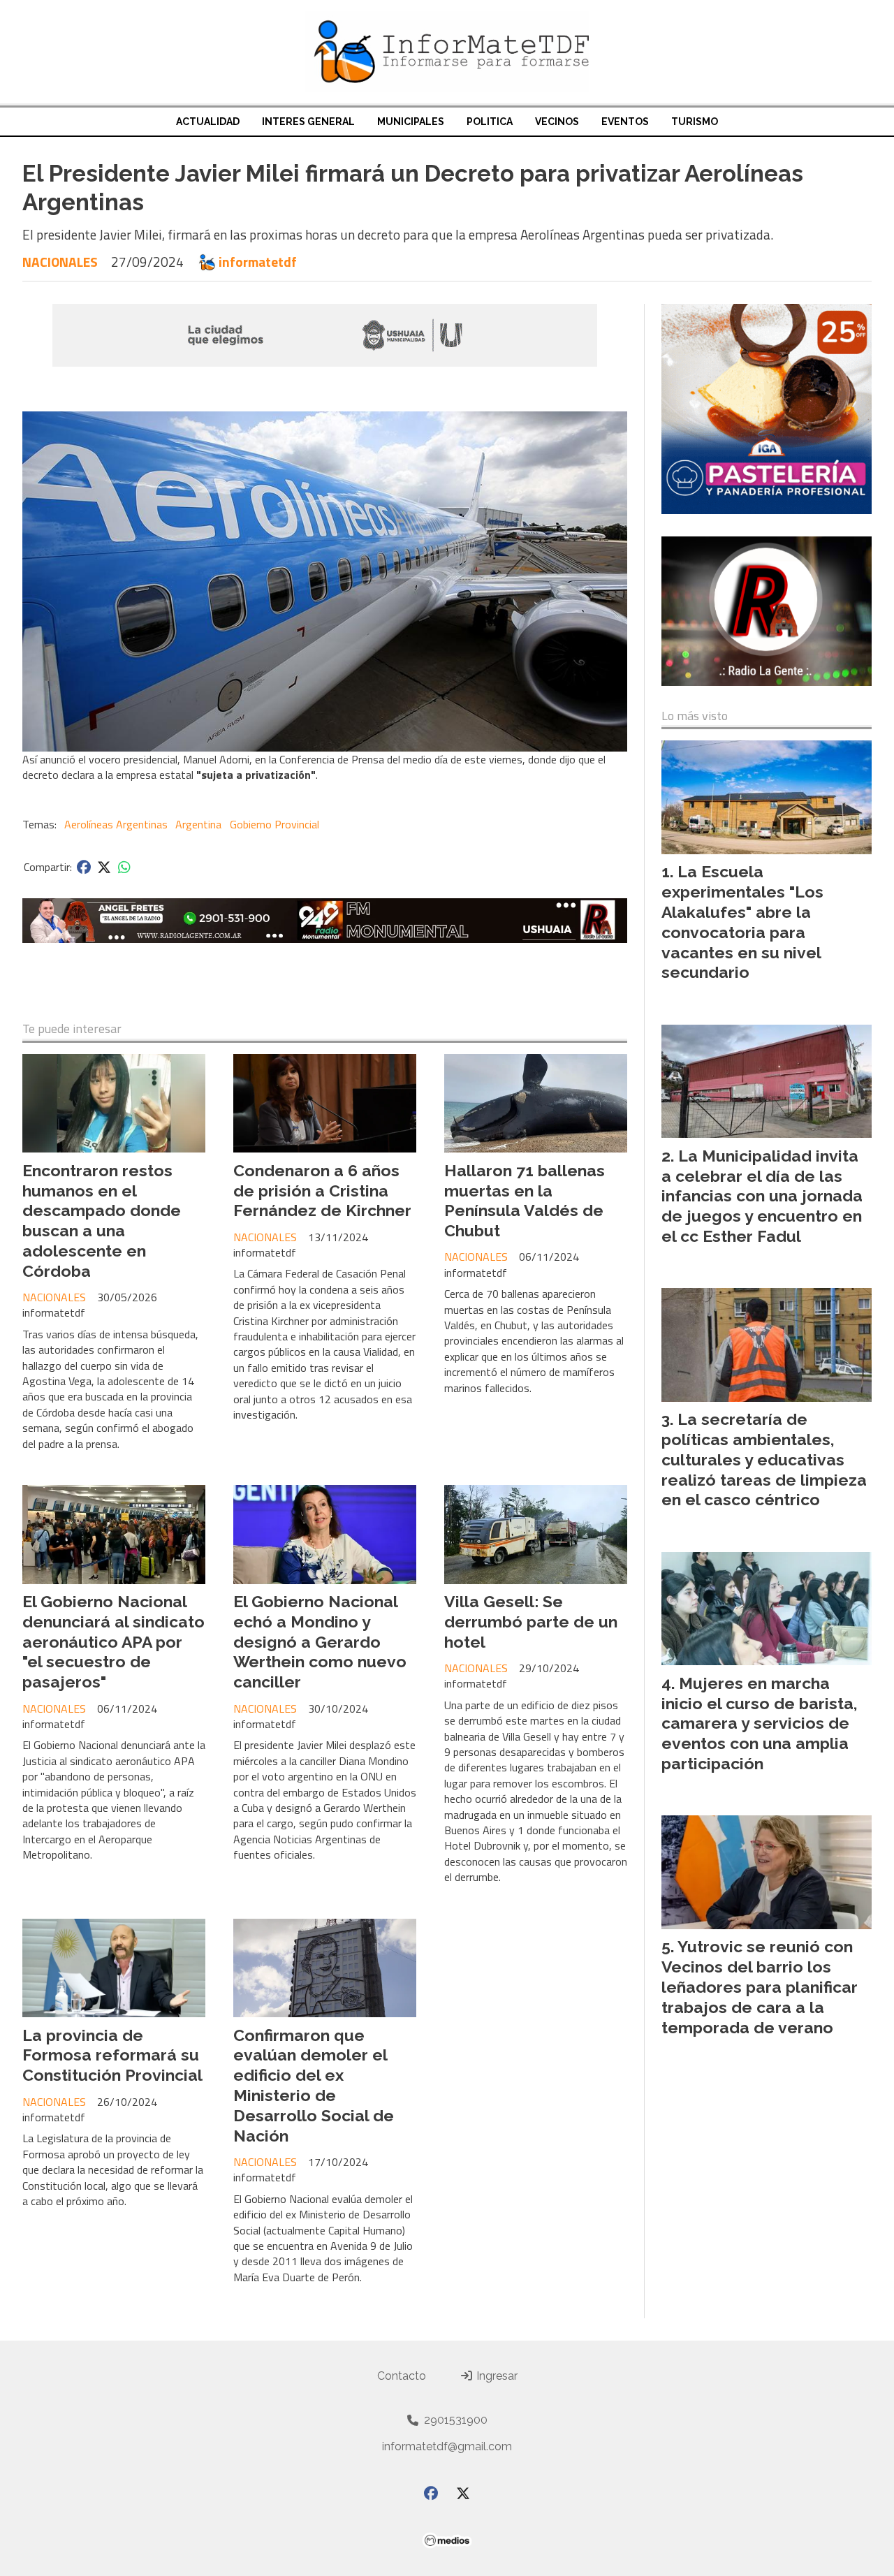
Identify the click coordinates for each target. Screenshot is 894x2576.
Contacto (402, 2376)
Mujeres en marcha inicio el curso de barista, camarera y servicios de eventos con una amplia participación (760, 1723)
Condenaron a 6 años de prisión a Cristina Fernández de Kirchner (322, 1191)
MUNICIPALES (411, 122)
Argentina (198, 824)
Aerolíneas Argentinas (116, 824)
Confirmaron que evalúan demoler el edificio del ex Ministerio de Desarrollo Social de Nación (314, 2085)
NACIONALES (60, 262)
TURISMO (695, 122)
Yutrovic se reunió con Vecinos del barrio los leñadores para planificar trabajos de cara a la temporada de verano (760, 1986)
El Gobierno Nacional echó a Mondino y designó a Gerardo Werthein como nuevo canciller (320, 1641)
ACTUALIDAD (208, 122)
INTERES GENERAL (308, 122)
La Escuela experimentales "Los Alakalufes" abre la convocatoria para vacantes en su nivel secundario (742, 922)
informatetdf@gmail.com (447, 2446)
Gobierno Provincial (274, 824)
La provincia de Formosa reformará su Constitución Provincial (112, 2055)
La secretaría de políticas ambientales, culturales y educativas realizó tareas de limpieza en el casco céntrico (764, 1459)
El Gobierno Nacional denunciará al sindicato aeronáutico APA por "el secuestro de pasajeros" (113, 1641)
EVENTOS (625, 122)
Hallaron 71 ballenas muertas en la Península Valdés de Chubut (525, 1200)
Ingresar (496, 2376)
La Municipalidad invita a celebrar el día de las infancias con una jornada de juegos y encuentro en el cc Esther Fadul (762, 1196)
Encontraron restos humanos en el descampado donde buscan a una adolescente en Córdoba (102, 1221)
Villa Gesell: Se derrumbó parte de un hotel (531, 1622)
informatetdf (258, 262)
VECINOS (557, 122)
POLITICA (490, 122)
